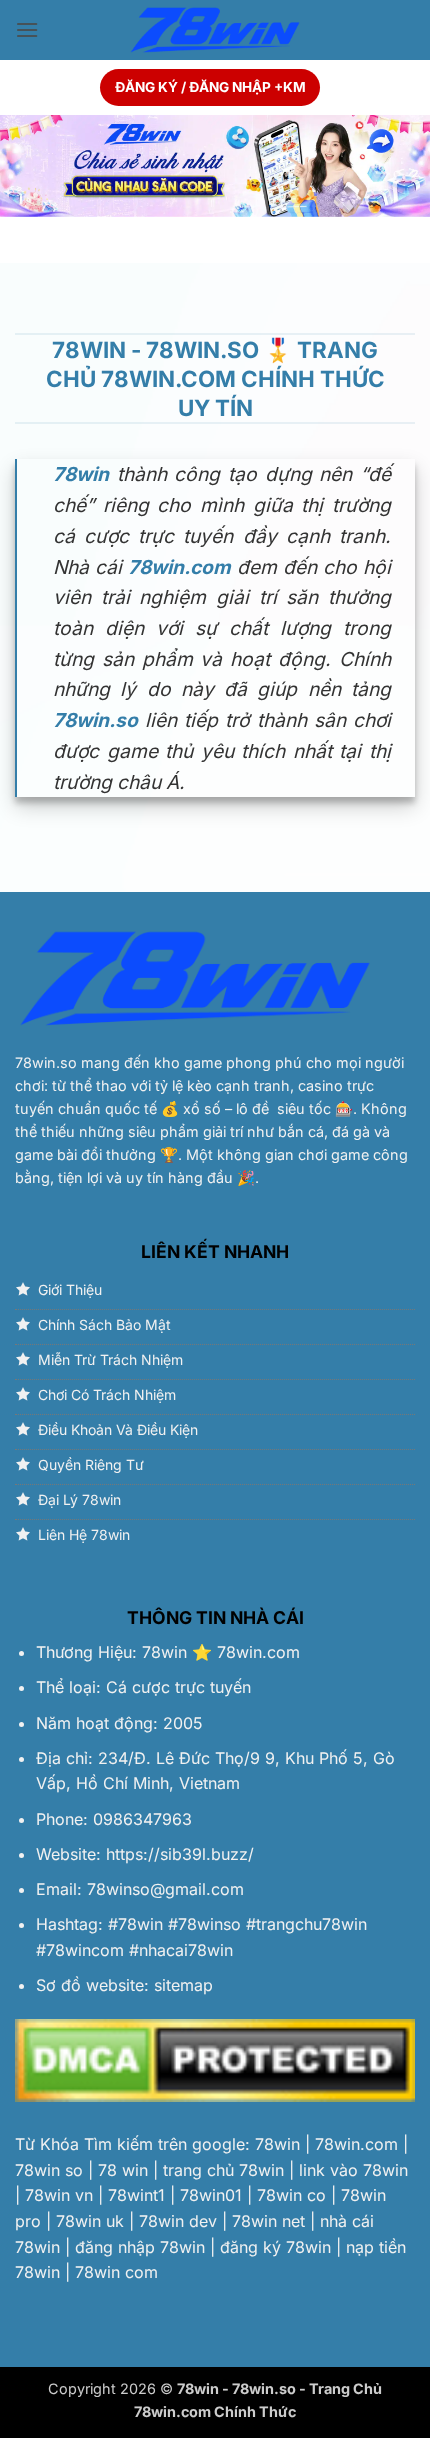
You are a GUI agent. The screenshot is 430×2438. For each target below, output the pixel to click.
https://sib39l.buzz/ (180, 1854)
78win (164, 1652)
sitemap (183, 1985)
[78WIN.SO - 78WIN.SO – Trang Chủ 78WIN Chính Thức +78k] (215, 30)
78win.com (258, 1652)
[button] (27, 29)
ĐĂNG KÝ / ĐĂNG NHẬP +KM (210, 87)
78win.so (46, 1062)
